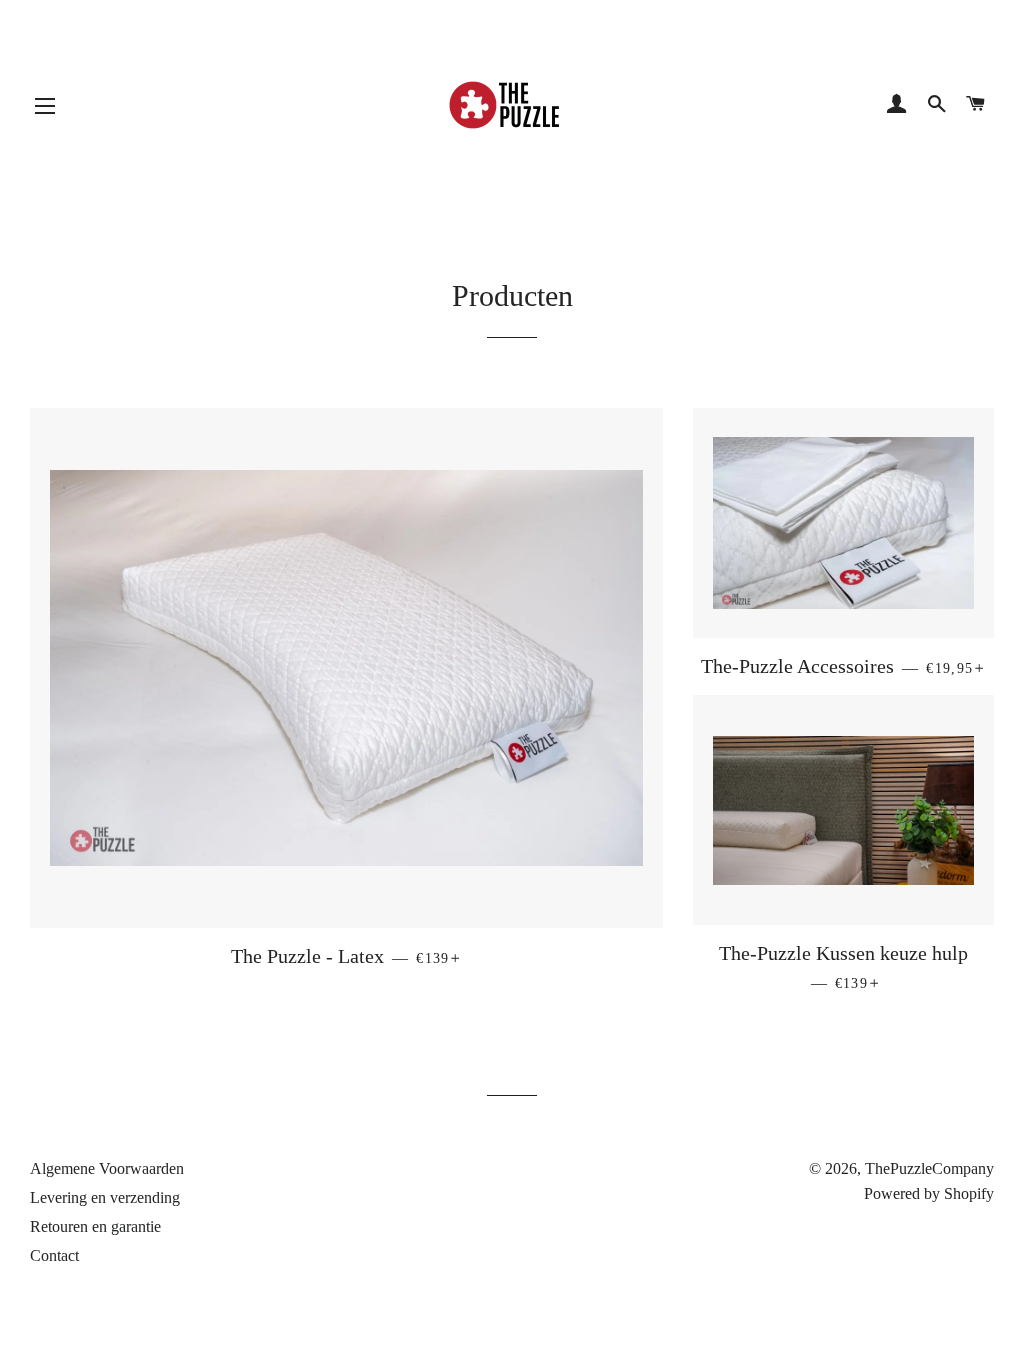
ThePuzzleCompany (929, 1168)
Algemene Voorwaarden (107, 1168)
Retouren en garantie (95, 1226)
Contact (54, 1255)
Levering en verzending (105, 1197)
